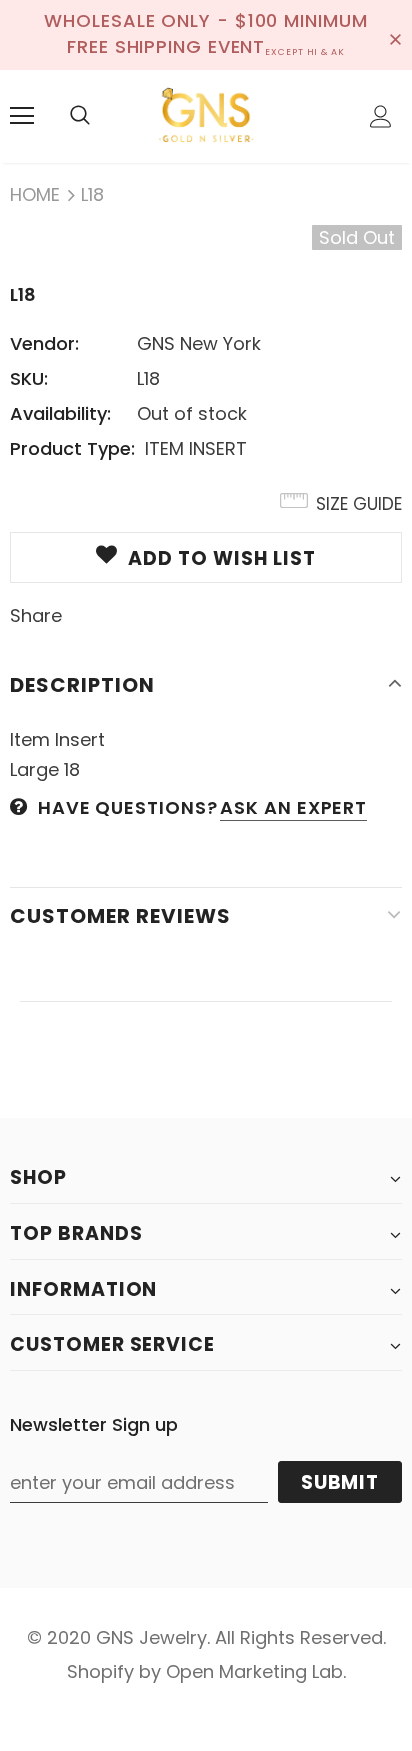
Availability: (60, 413)
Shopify (100, 1671)
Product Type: (72, 448)
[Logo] (206, 115)
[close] (395, 35)
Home (35, 194)
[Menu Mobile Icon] (22, 116)
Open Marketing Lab (254, 1671)
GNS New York (199, 343)
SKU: (29, 378)
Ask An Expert (293, 807)
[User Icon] (381, 116)
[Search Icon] (80, 116)
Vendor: (44, 343)
